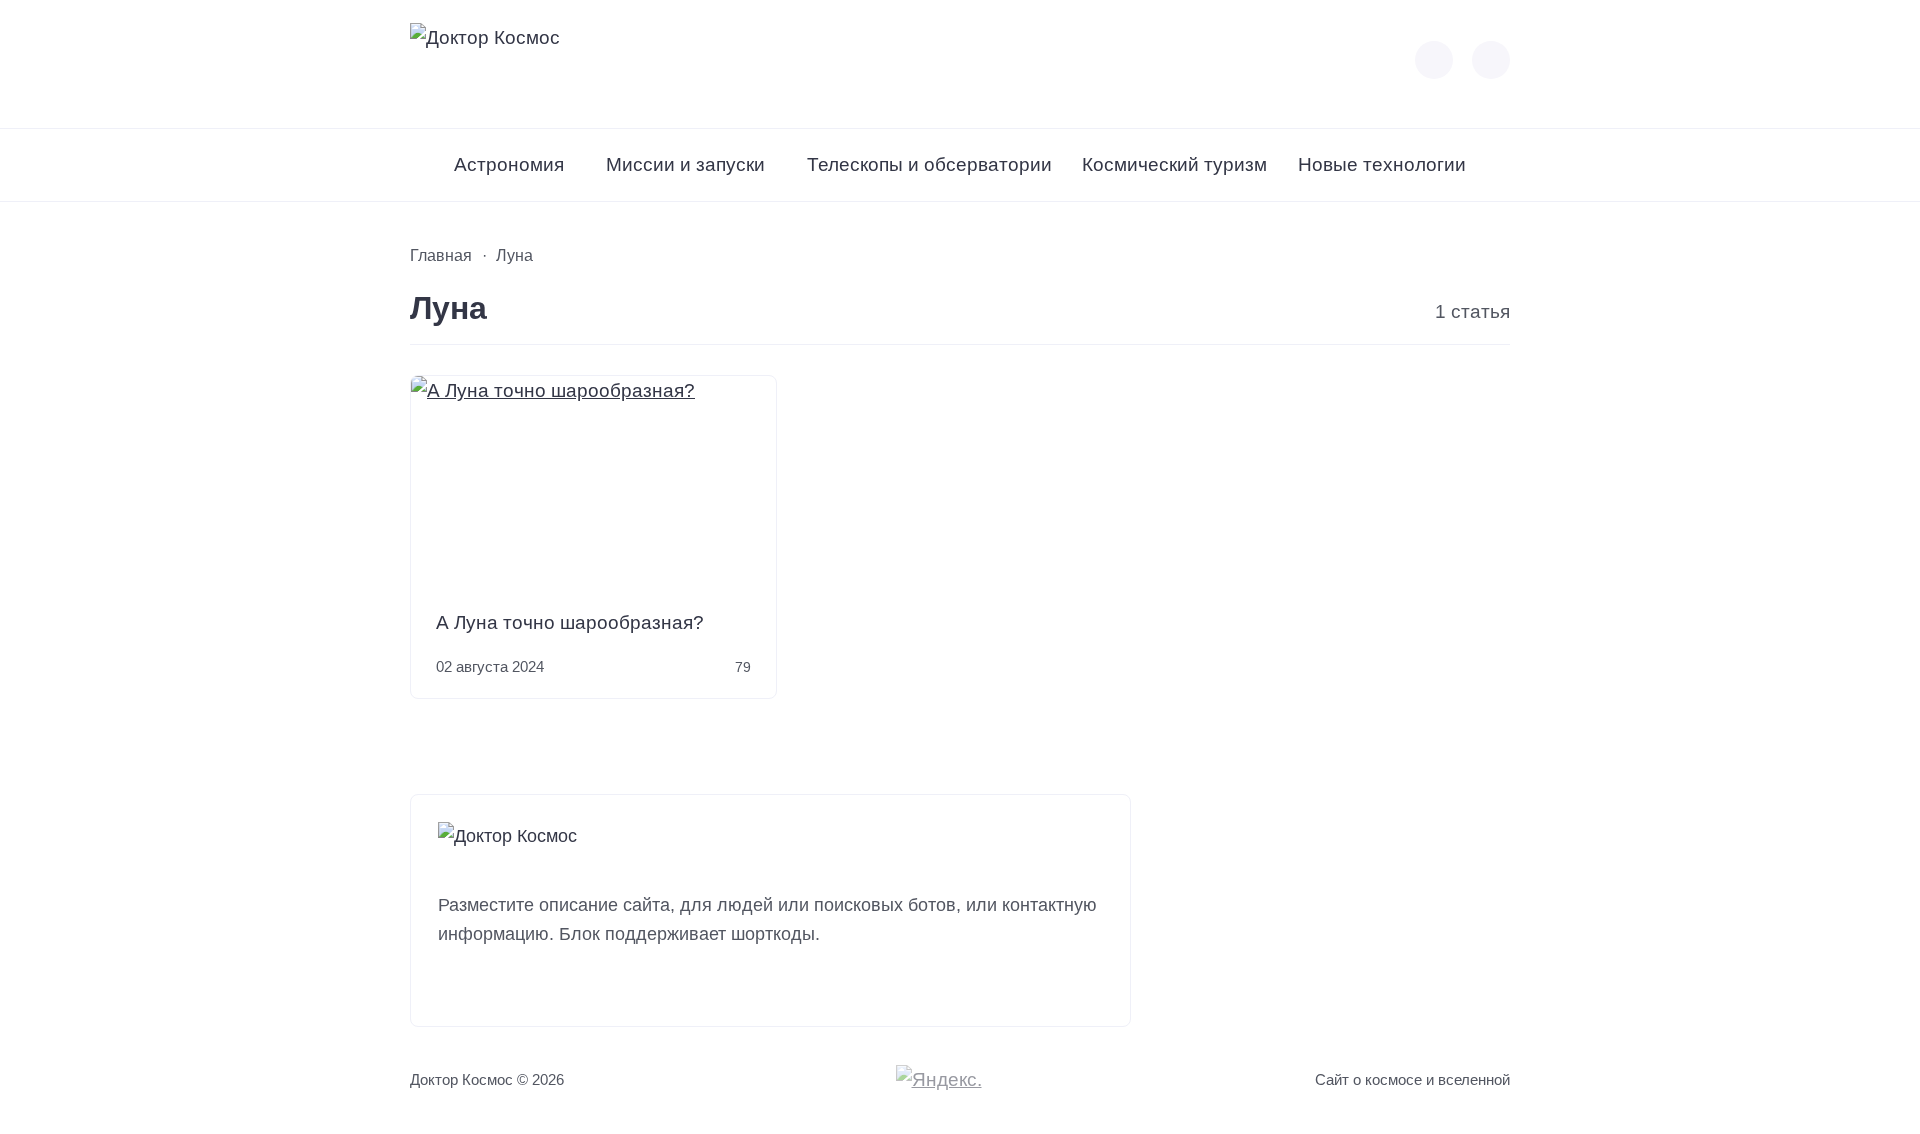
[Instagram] (489, 985)
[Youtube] (526, 985)
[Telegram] (563, 985)
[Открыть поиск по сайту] (1491, 60)
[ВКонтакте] (452, 985)
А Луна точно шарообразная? (570, 622)
